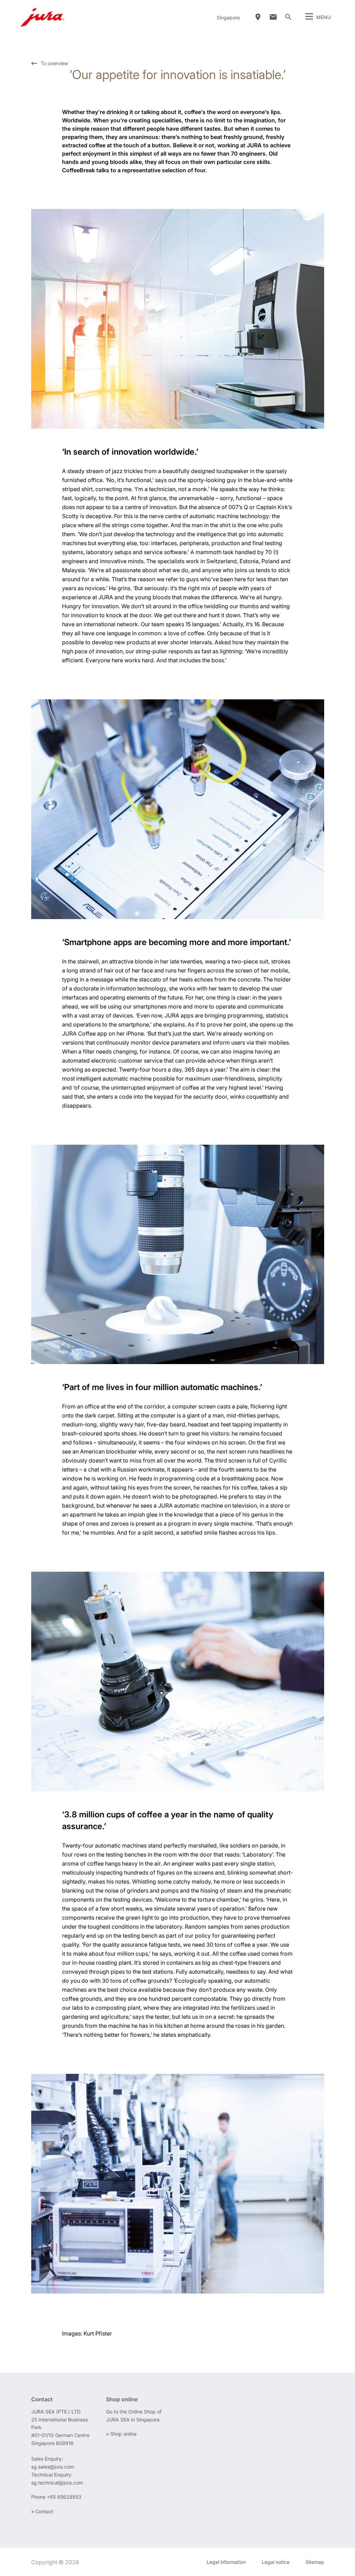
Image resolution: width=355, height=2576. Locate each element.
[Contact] (273, 17)
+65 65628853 (65, 2497)
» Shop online (121, 2434)
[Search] (288, 17)
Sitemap (315, 2562)
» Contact (42, 2511)
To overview (54, 63)
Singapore (228, 18)
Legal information (226, 2562)
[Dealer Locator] (258, 17)
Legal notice (276, 2562)
